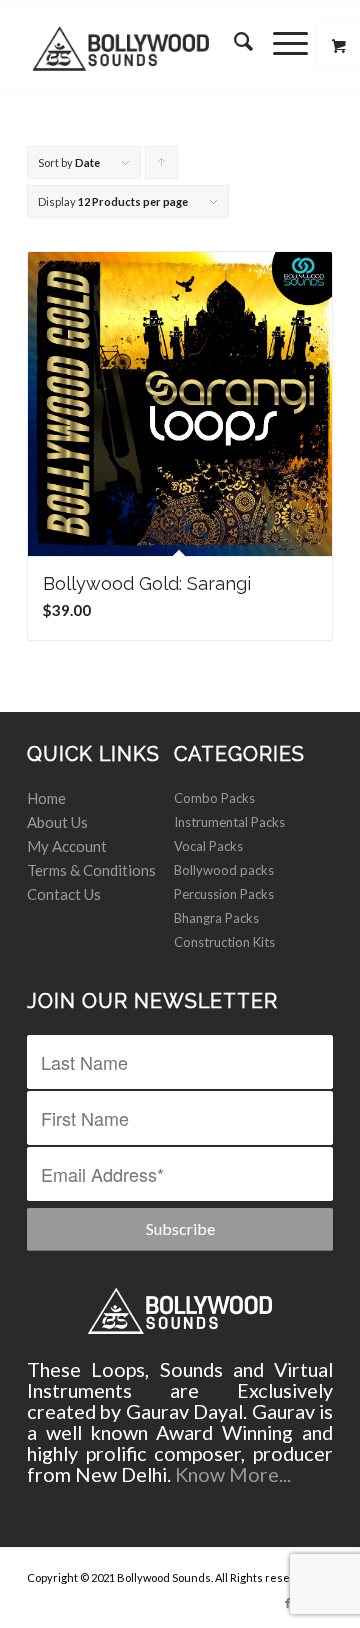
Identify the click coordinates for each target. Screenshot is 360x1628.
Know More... (233, 1474)
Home (46, 798)
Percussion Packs (224, 894)
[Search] (233, 41)
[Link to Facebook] (288, 1603)
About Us (57, 822)
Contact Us (64, 894)
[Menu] (280, 41)
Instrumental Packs (229, 822)
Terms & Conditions (91, 870)
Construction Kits (224, 942)
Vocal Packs (208, 846)
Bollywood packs (224, 870)
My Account (67, 846)
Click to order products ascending (162, 167)
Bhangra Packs (216, 918)
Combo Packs (214, 798)
